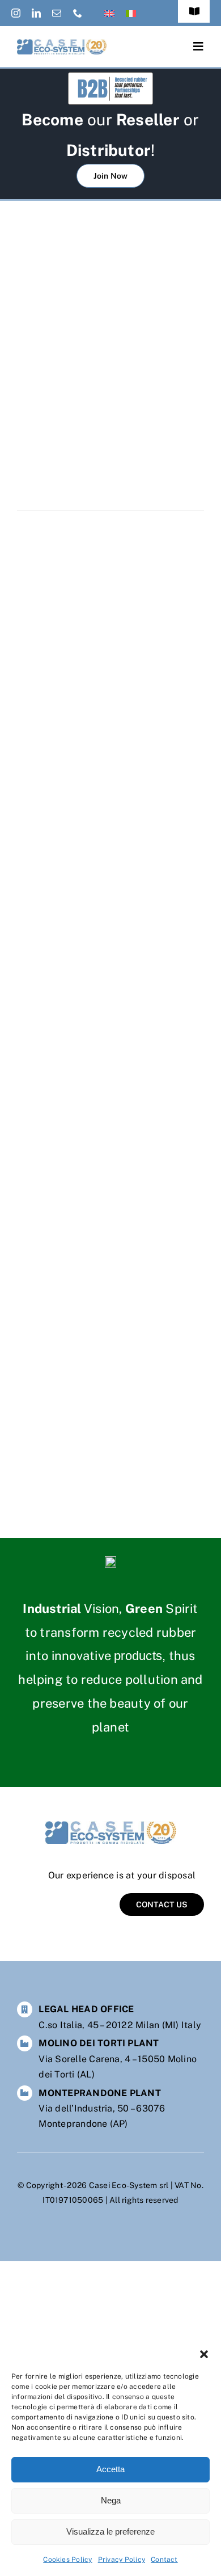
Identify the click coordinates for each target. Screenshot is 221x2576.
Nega (111, 2500)
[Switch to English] (109, 13)
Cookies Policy (67, 2560)
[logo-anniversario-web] (62, 43)
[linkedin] (36, 13)
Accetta (110, 2469)
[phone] (78, 13)
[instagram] (16, 13)
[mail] (57, 13)
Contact (164, 2560)
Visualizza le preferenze (110, 2531)
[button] (204, 2354)
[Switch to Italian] (131, 13)
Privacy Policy (122, 2560)
